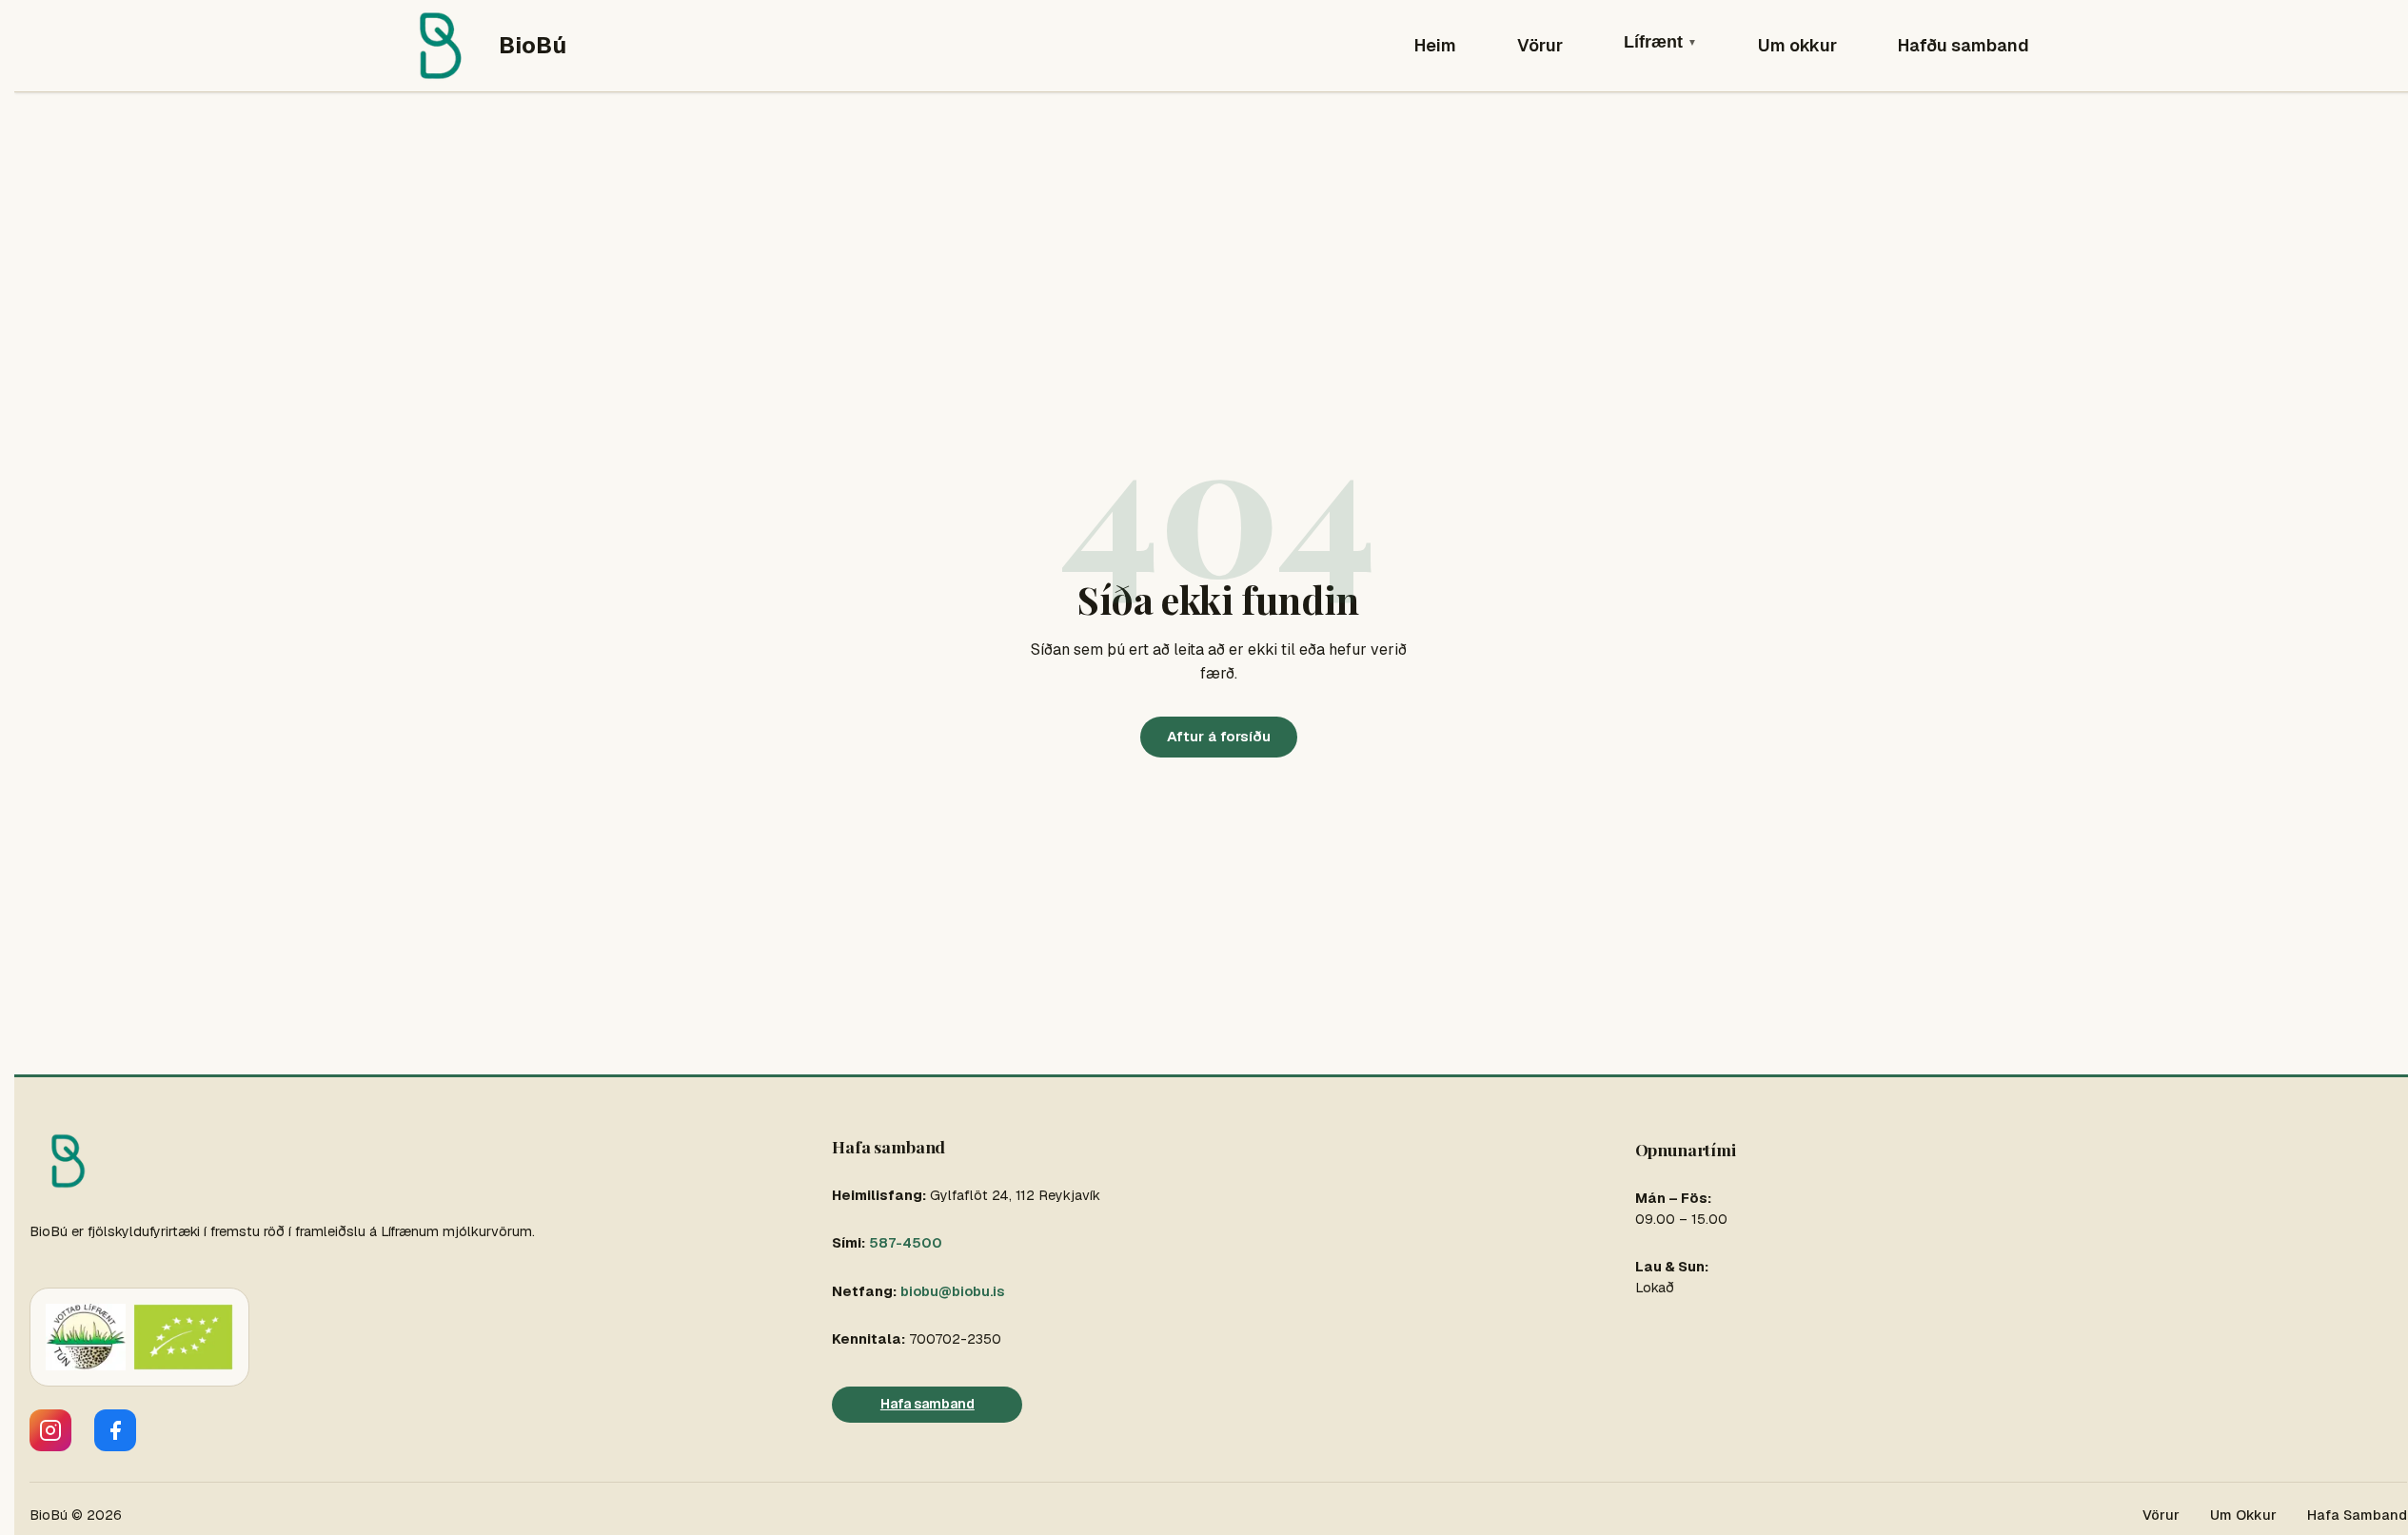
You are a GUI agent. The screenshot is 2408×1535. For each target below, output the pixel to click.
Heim (1435, 45)
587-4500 (906, 1243)
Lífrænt (1660, 42)
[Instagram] (50, 1430)
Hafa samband (928, 1404)
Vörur (1540, 45)
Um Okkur (2243, 1515)
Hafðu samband (1964, 45)
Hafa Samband (2357, 1515)
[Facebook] (115, 1430)
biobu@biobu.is (952, 1291)
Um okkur (1797, 45)
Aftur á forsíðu (1219, 736)
